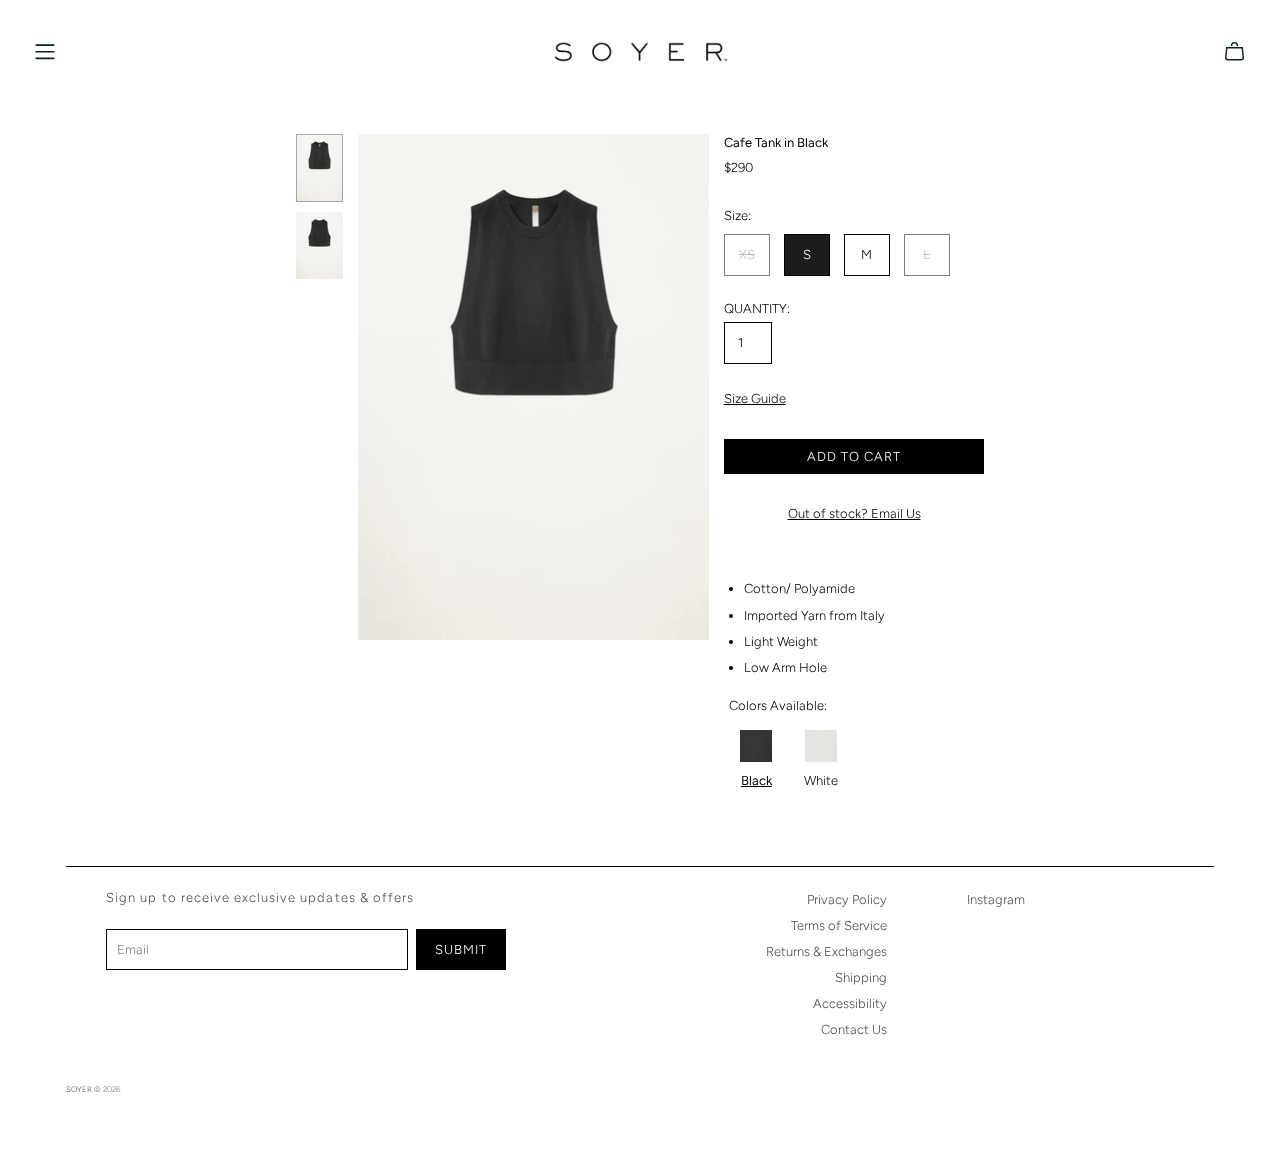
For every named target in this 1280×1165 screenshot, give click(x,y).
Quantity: (757, 308)
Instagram (996, 899)
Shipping (861, 977)
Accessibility (850, 1003)
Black (756, 780)
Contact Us (854, 1029)
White (821, 780)
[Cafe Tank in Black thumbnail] (319, 168)
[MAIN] (45, 52)
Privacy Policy (847, 899)
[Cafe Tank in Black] (756, 745)
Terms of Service (839, 925)
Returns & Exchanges (826, 951)
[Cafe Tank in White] (821, 746)
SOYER (79, 1089)
